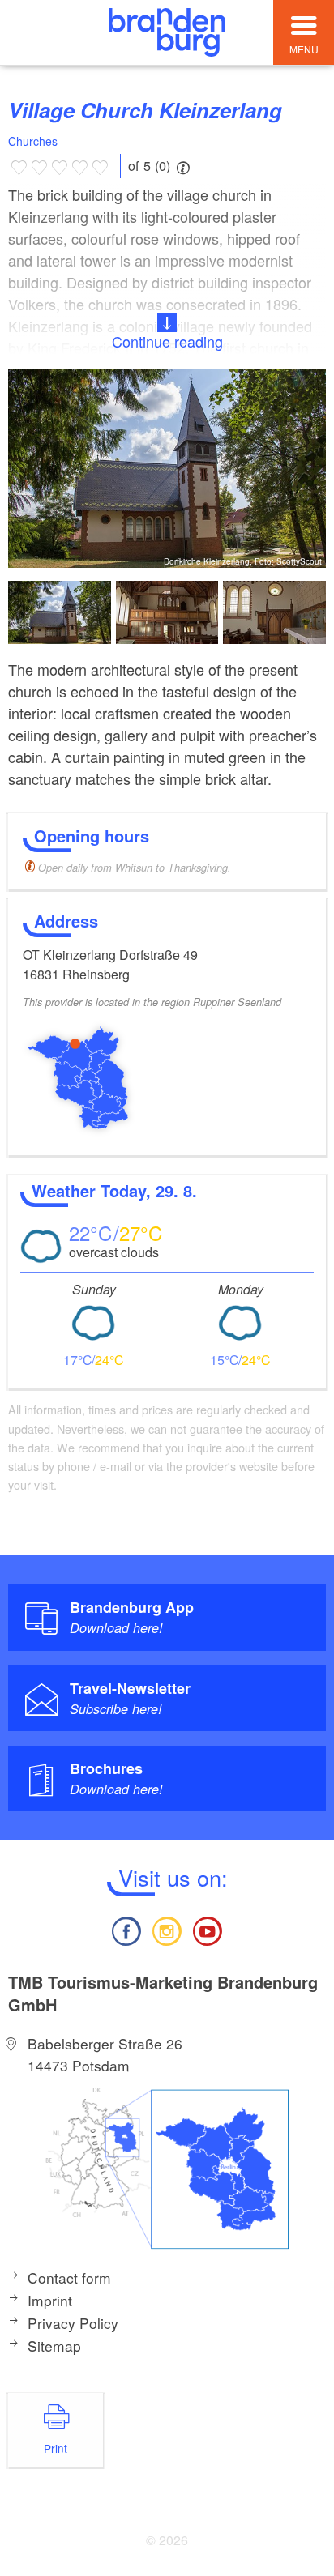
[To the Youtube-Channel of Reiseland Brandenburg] (208, 1929)
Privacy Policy (73, 2323)
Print (56, 2448)
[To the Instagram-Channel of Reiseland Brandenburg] (167, 1929)
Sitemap (54, 2346)
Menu (304, 49)
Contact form (69, 2277)
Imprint (50, 2300)
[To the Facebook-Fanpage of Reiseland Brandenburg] (126, 1929)
